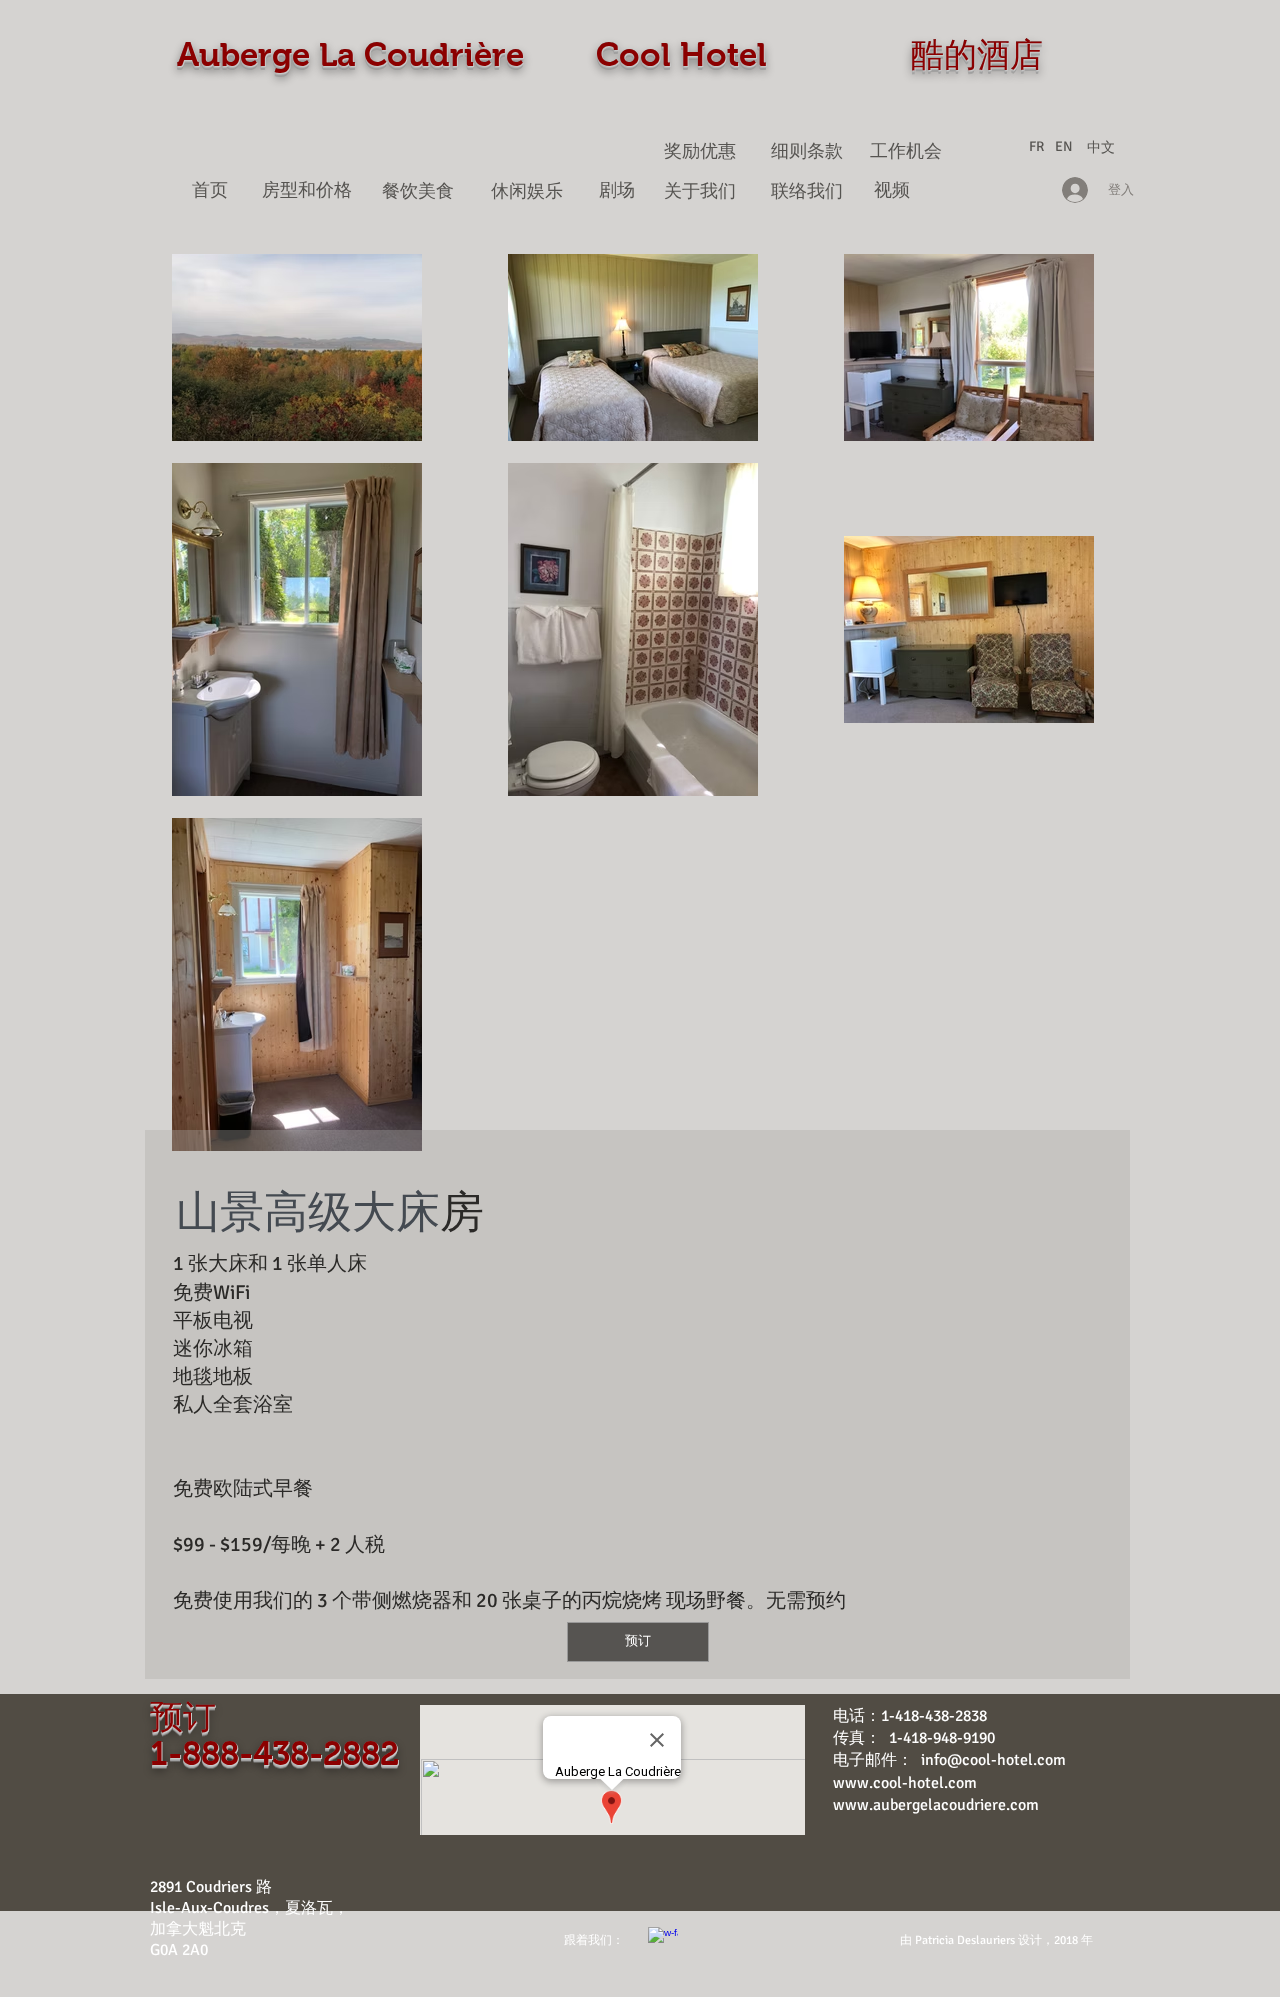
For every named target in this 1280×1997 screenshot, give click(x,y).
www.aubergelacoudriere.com (936, 1805)
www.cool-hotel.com (905, 1783)
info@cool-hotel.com (993, 1760)
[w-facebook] (663, 1942)
